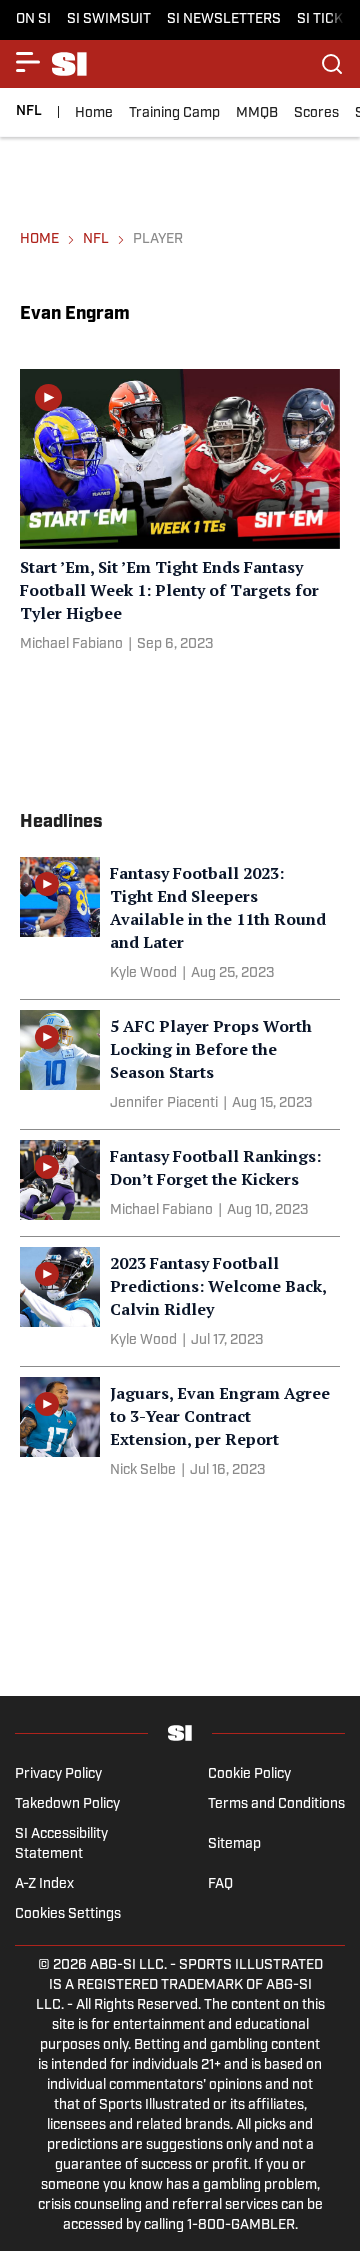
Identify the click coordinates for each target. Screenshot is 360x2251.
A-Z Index (44, 1884)
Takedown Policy (67, 1804)
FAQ (220, 1884)
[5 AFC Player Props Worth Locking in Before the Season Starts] (180, 1064)
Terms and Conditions (276, 1804)
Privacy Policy (58, 1774)
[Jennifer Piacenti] (164, 1104)
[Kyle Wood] (143, 974)
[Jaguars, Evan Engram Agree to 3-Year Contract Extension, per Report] (180, 1431)
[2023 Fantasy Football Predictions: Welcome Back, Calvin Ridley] (180, 1301)
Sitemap (234, 1844)
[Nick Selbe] (143, 1471)
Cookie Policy (249, 1774)
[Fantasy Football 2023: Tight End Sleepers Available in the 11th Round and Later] (180, 923)
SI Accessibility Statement (61, 1844)
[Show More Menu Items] (28, 62)
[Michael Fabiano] (71, 645)
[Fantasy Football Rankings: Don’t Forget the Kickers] (180, 1183)
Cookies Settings (68, 1914)
